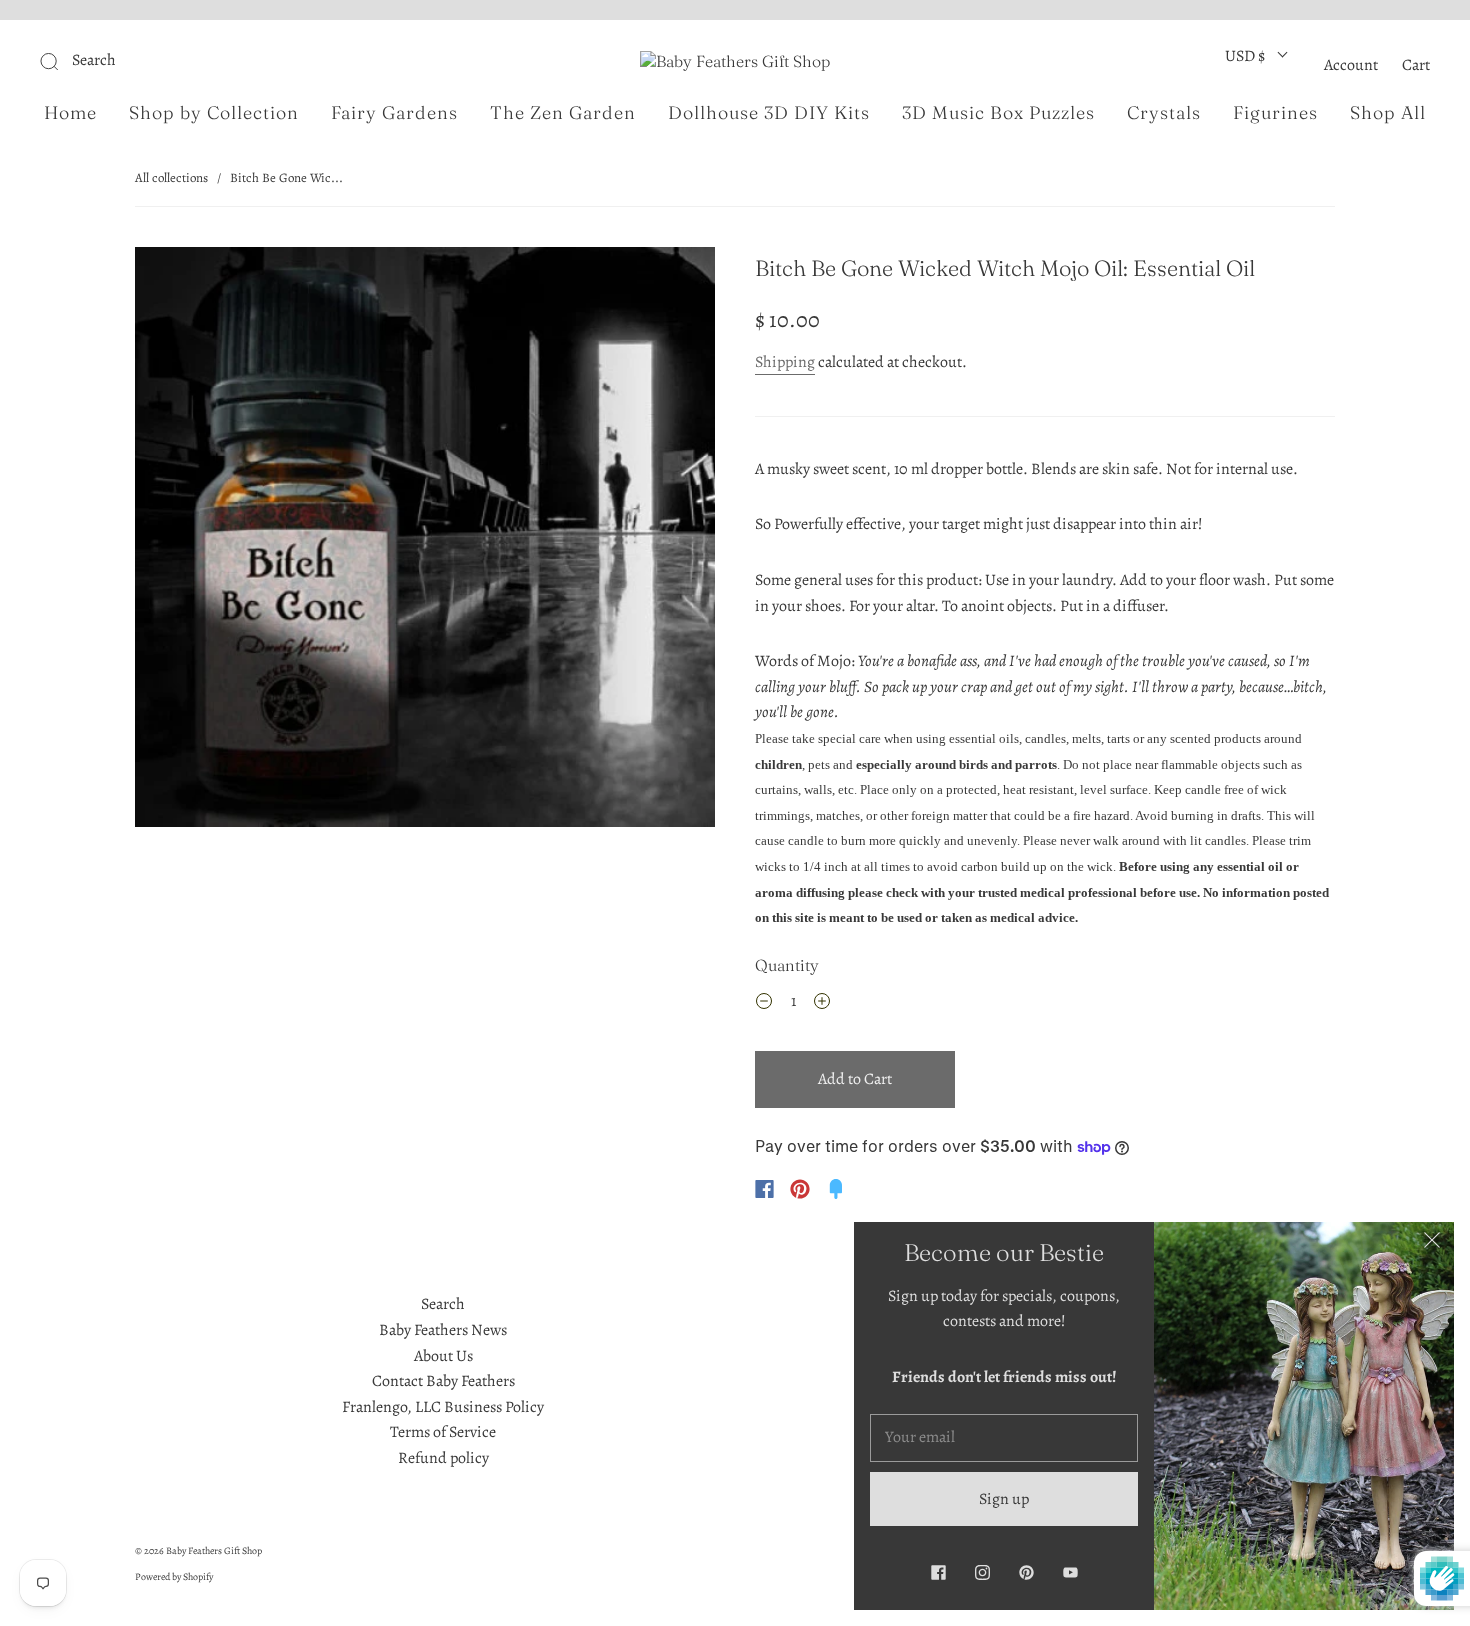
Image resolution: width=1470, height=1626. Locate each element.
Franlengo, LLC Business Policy (443, 1407)
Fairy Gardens (394, 113)
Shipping (785, 362)
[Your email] (1004, 1438)
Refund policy (443, 1458)
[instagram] (982, 1572)
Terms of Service (443, 1432)
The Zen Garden (563, 113)
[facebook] (938, 1572)
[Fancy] (836, 1189)
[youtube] (1070, 1572)
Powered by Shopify (174, 1576)
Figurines (1275, 113)
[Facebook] (764, 1189)
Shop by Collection (214, 113)
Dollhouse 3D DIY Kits (769, 113)
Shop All (1388, 113)
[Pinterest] (800, 1189)
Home (70, 113)
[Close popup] (1432, 1244)
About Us (443, 1356)
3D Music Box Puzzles (998, 113)
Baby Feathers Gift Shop (214, 1550)
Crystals (1164, 113)
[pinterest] (1026, 1572)
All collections (171, 177)
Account (1351, 65)
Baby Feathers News (443, 1330)
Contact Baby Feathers (443, 1381)
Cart (1416, 65)
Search (443, 1304)
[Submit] (183, 61)
